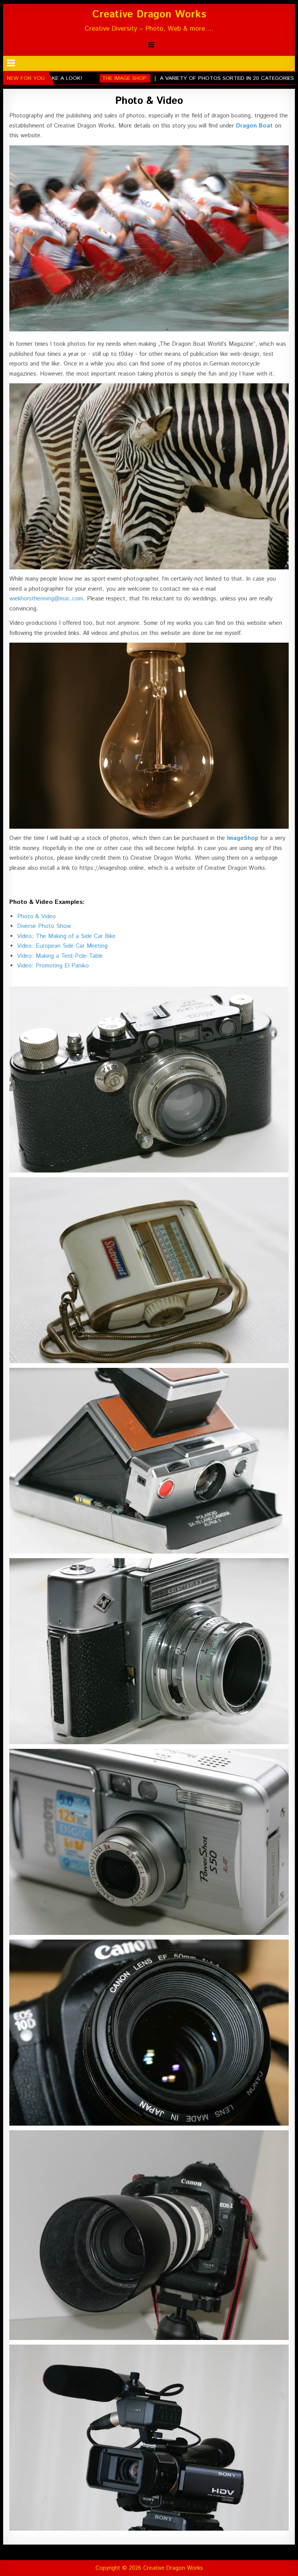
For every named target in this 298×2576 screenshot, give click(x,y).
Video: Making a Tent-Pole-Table (60, 956)
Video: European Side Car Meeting (62, 946)
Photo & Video (149, 101)
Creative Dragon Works (149, 15)
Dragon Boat (254, 126)
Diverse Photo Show (44, 926)
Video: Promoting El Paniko (53, 966)
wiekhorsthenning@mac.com (46, 599)
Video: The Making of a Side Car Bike (66, 936)
